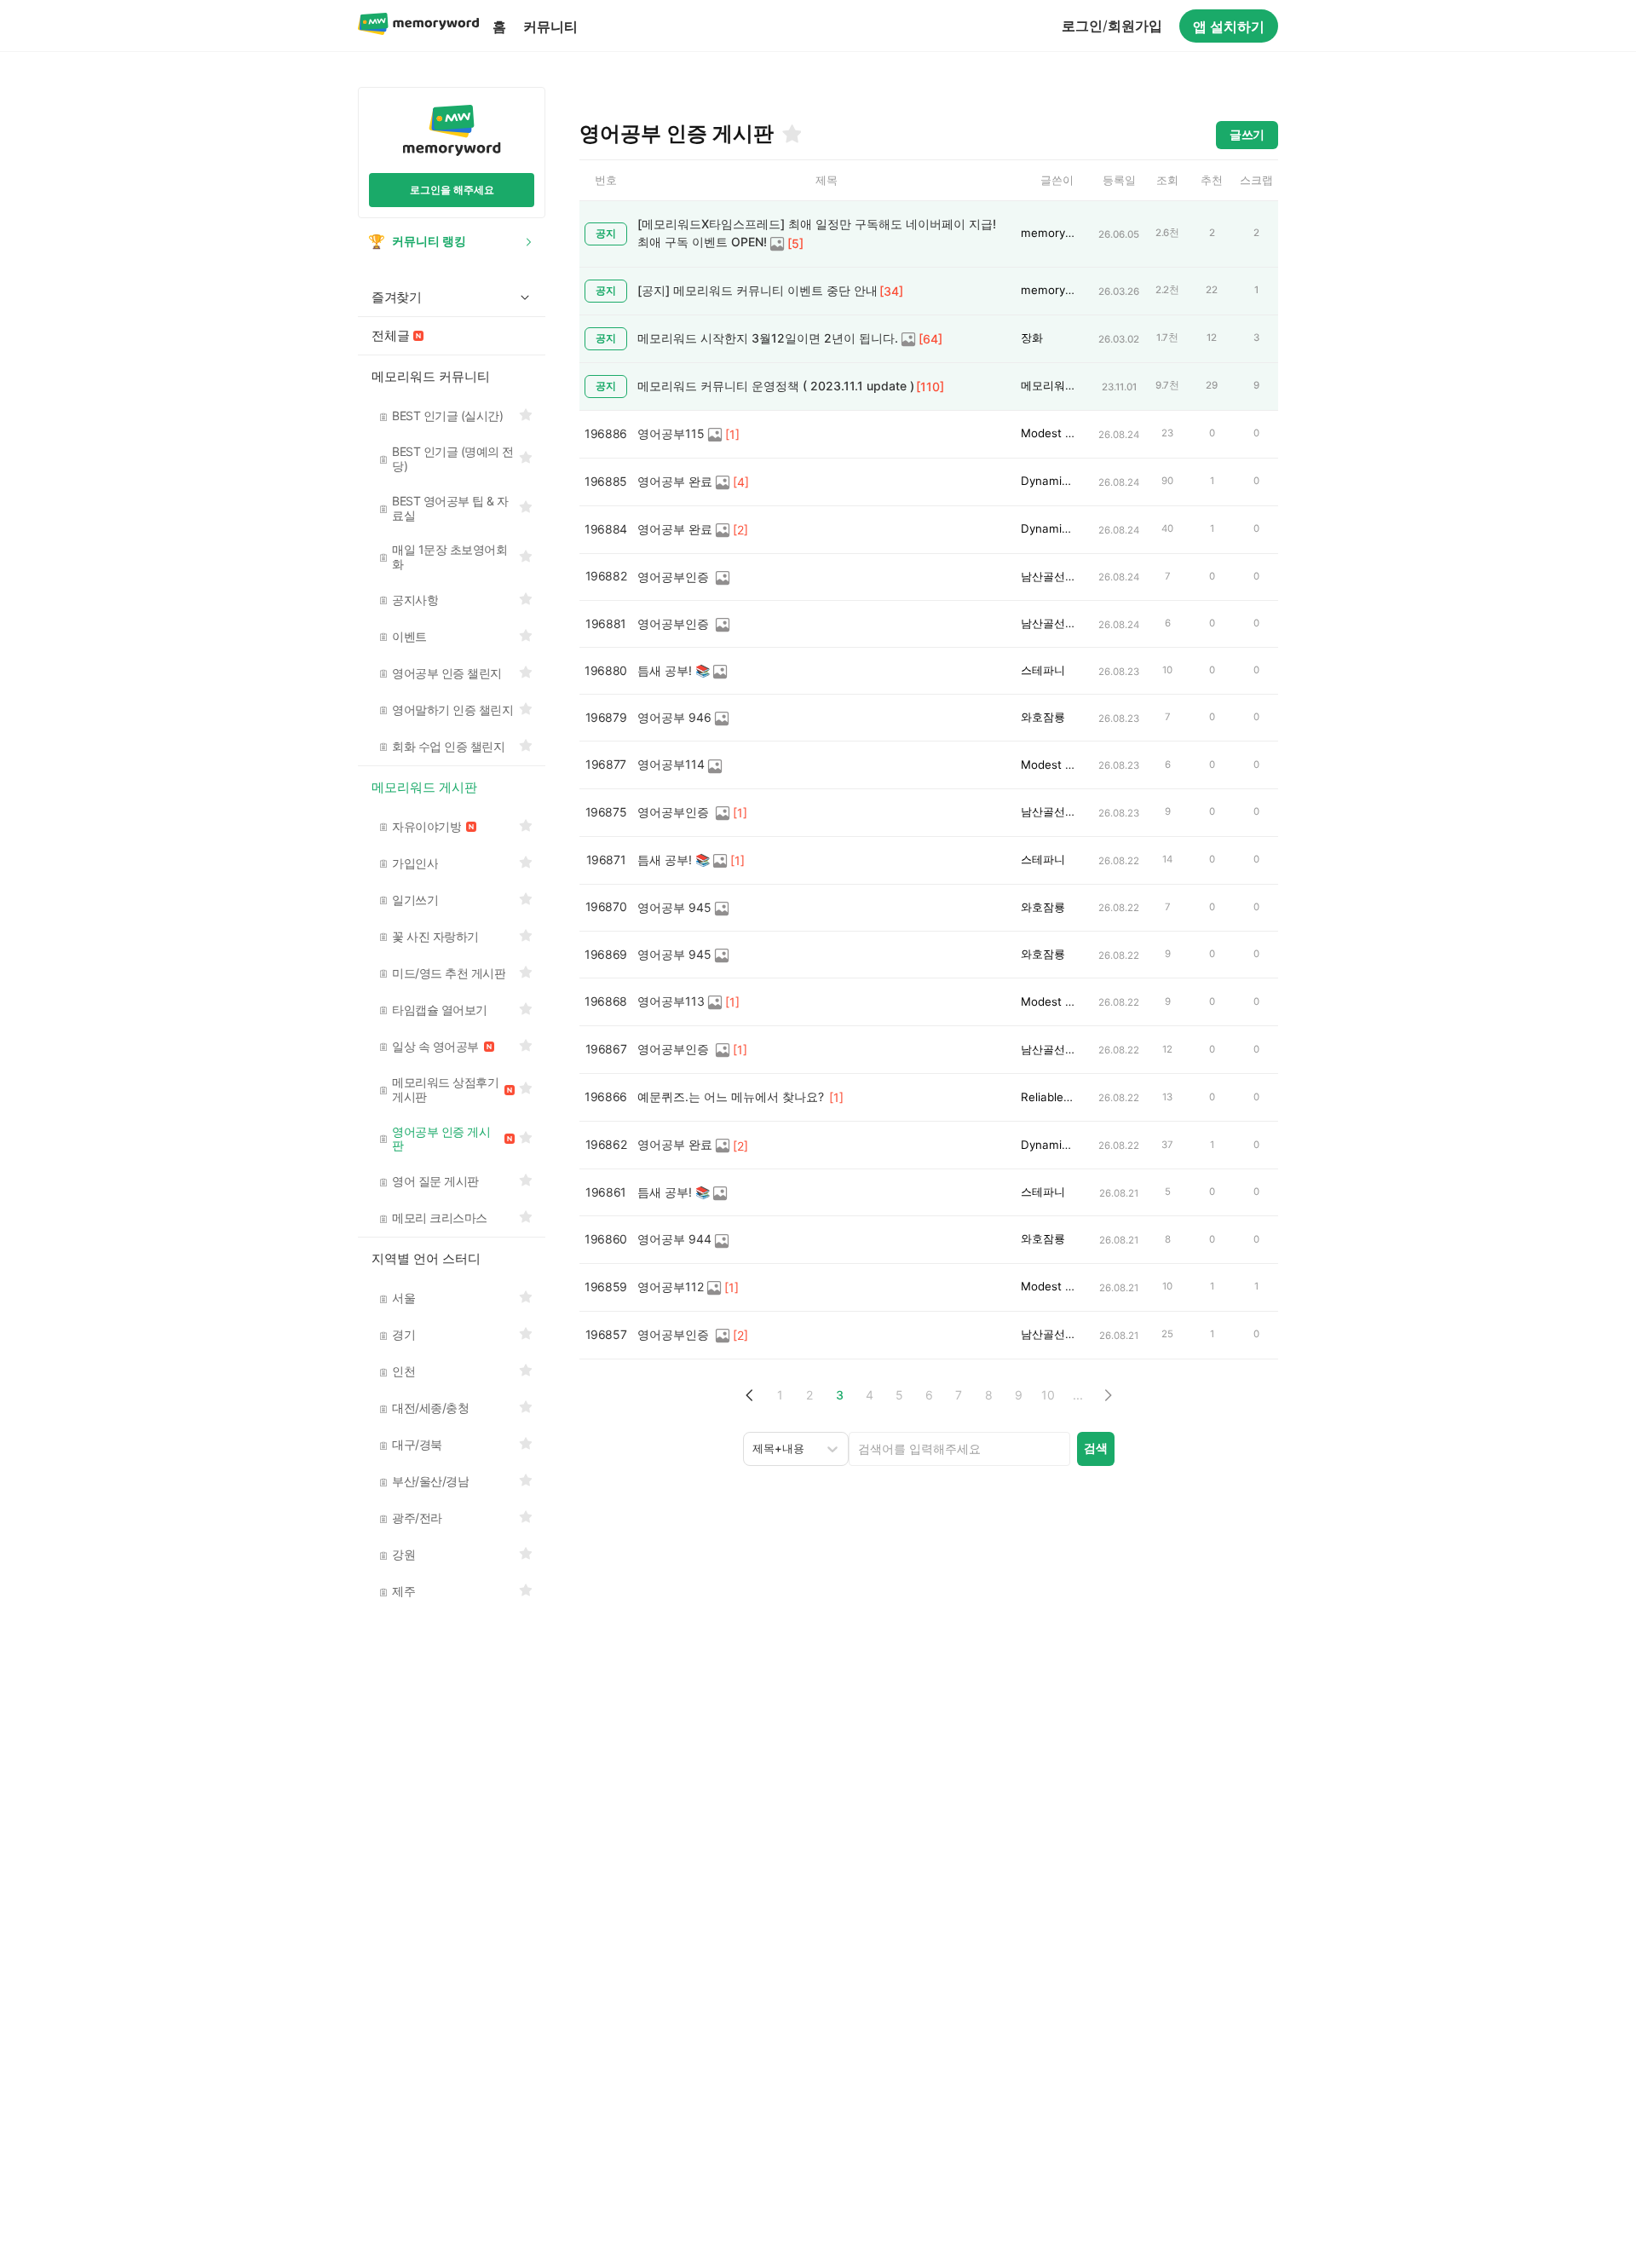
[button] (750, 1396)
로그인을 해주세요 (452, 190)
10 (1048, 1395)
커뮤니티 (550, 26)
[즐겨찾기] (791, 134)
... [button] (1078, 1395)
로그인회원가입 (1112, 26)
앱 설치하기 (1229, 26)
